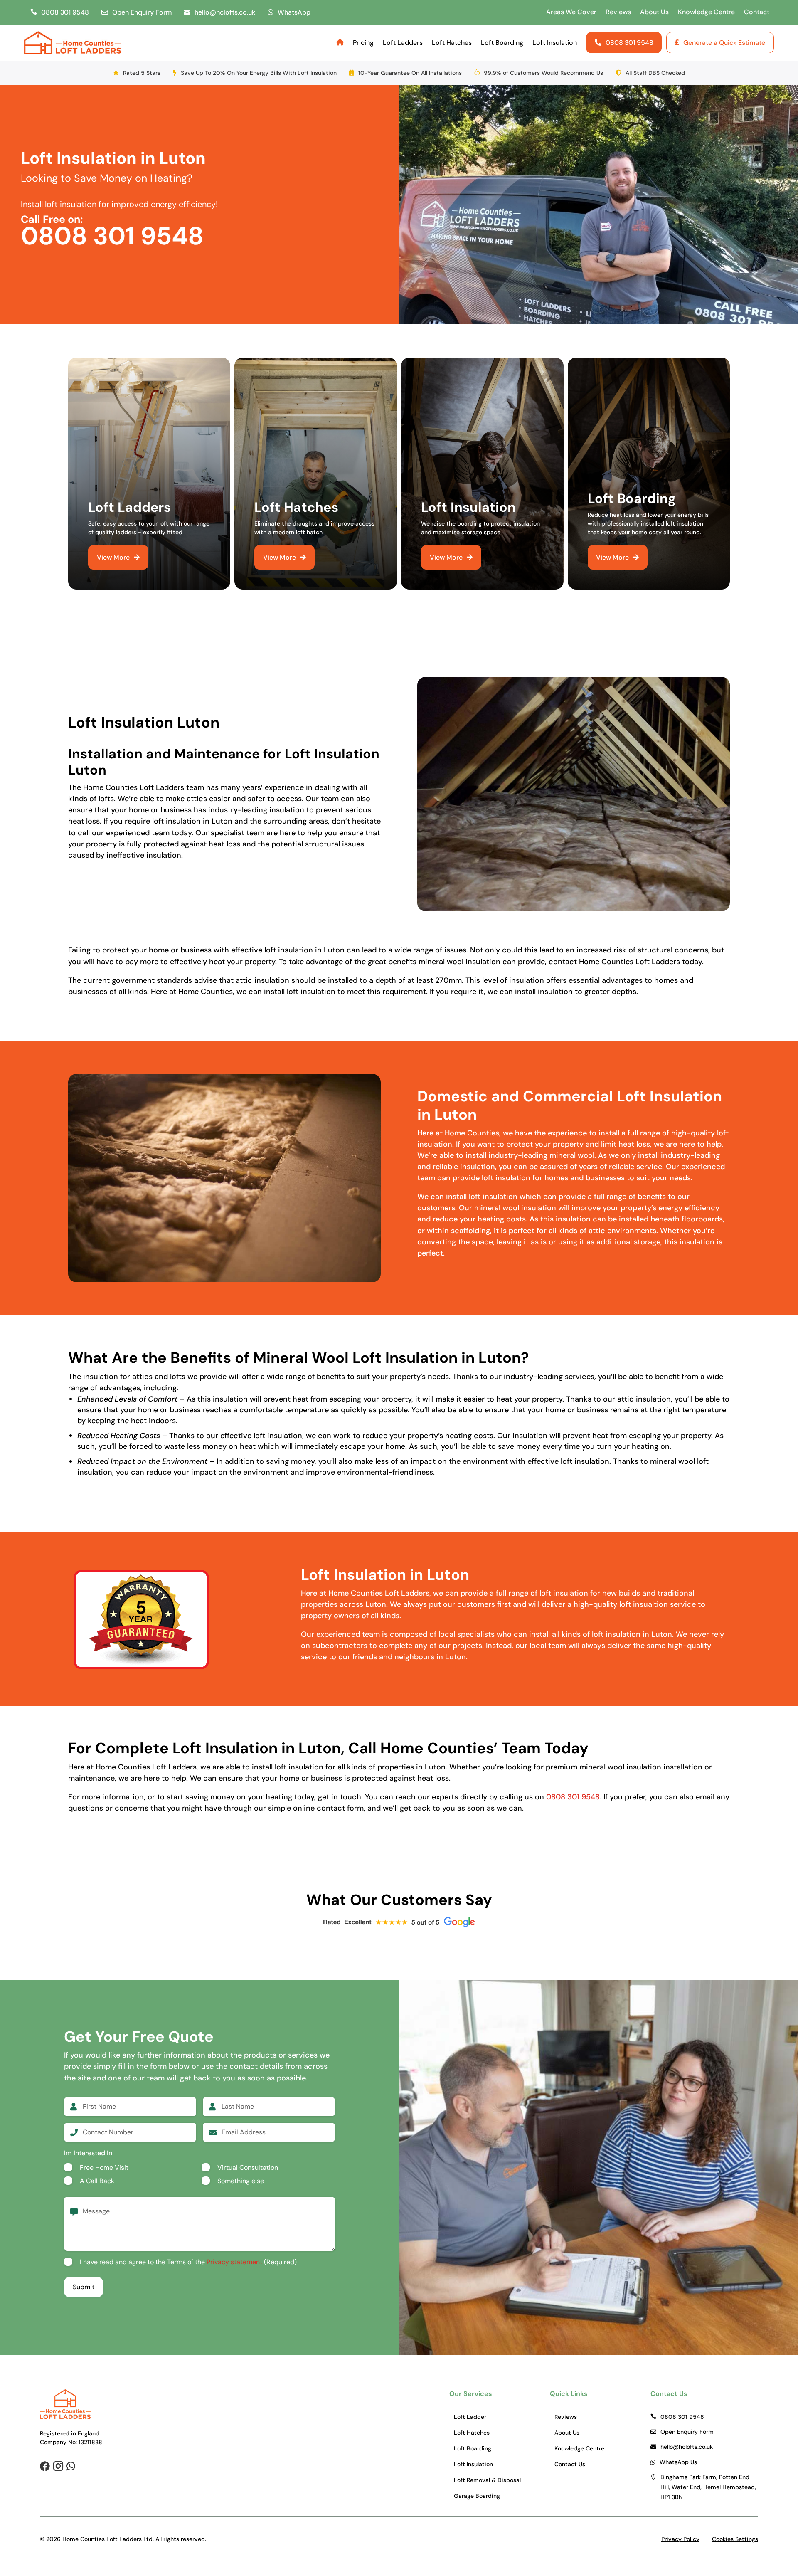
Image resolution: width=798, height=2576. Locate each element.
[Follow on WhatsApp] (71, 2466)
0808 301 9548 (65, 12)
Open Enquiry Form (142, 12)
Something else (241, 2181)
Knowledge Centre (706, 12)
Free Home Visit (104, 2168)
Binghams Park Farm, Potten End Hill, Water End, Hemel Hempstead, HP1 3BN (709, 2487)
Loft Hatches (452, 43)
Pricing (363, 43)
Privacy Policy (680, 2539)
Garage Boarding (477, 2496)
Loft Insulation (555, 43)
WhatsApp (294, 12)
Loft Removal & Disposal (487, 2480)
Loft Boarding (502, 43)
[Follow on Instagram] (58, 2466)
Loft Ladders (403, 43)
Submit (84, 2287)
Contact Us (570, 2464)
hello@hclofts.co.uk (225, 12)
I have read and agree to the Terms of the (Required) (188, 2262)
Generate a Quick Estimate (724, 43)
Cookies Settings (735, 2539)
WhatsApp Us (678, 2462)
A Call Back (97, 2181)
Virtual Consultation (248, 2168)
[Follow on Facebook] (45, 2466)
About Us (654, 12)
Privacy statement (234, 2262)
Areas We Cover (571, 12)
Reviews (618, 12)
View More (113, 557)
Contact (757, 12)
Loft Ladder (470, 2417)
